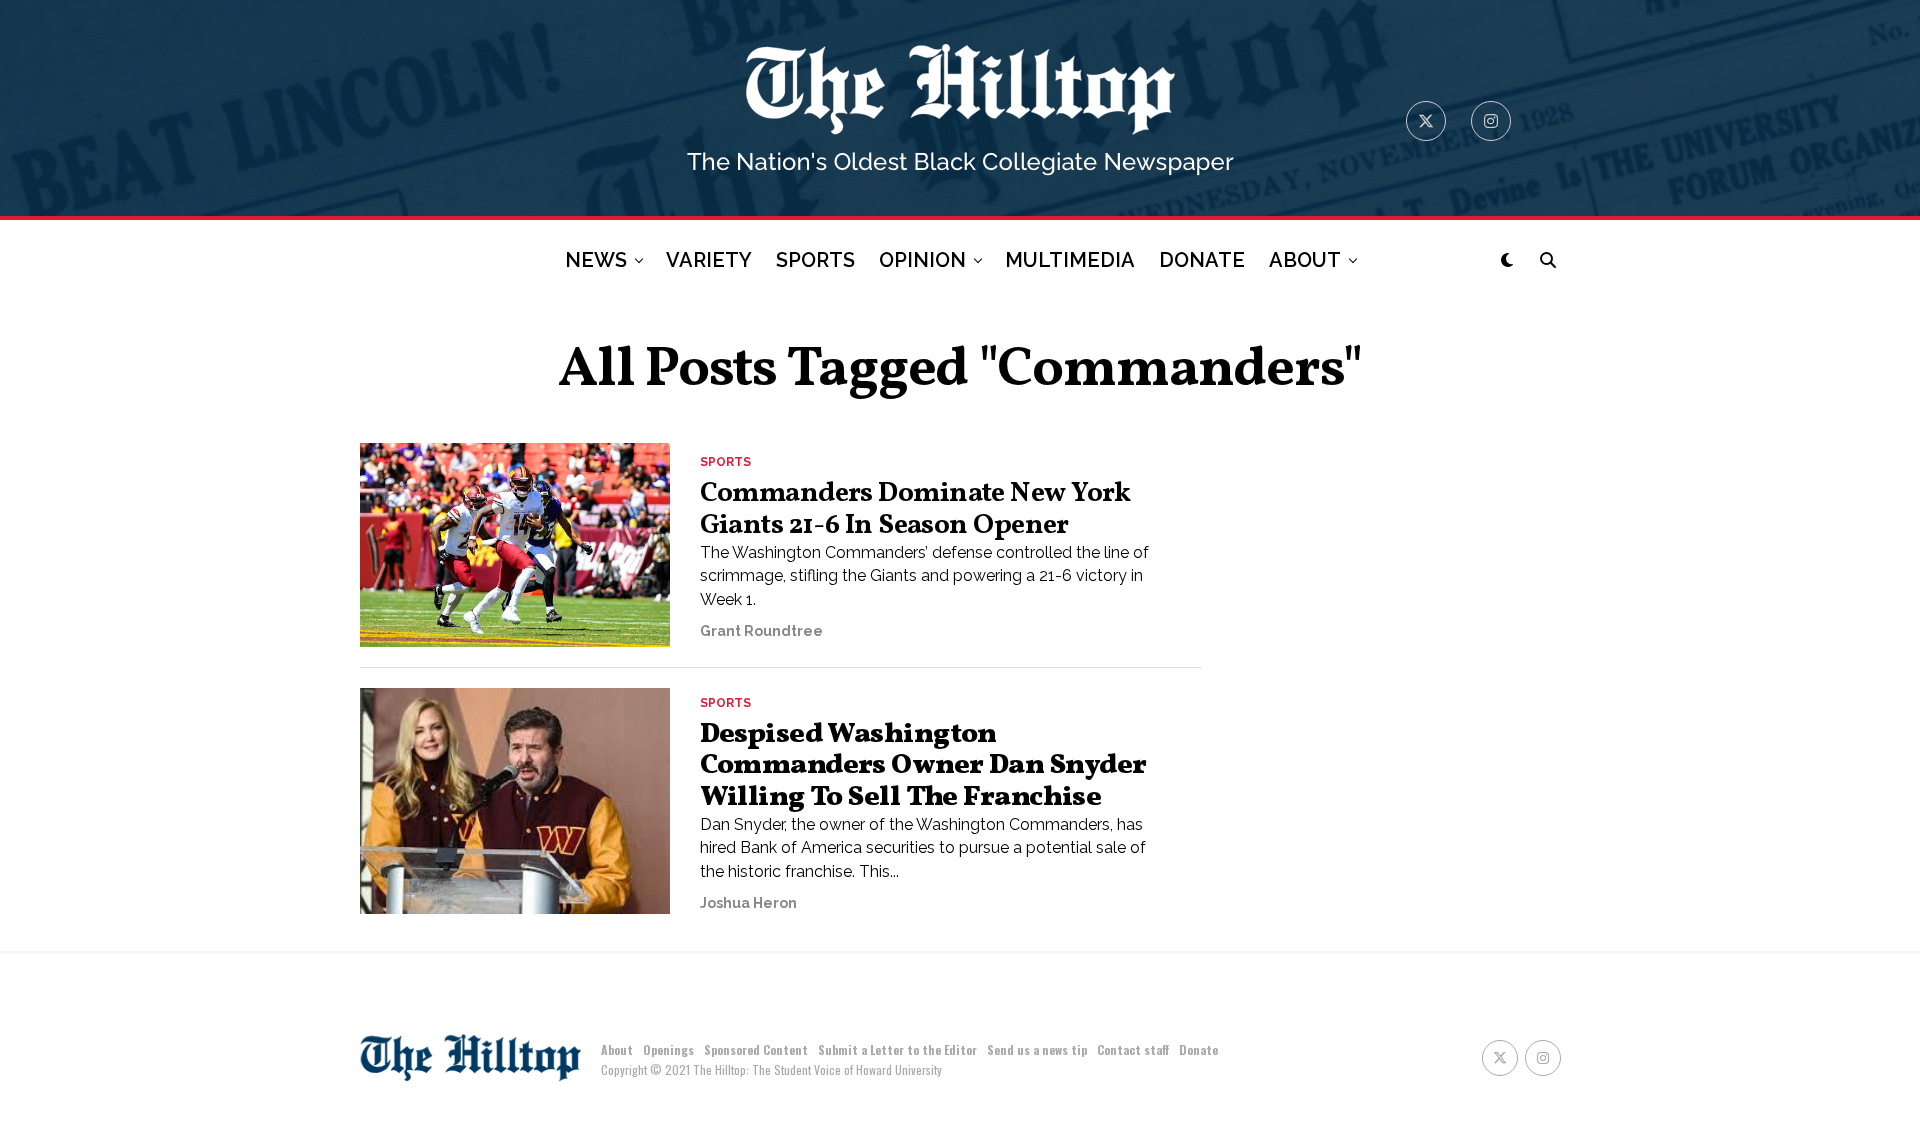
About (617, 1049)
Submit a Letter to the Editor (897, 1049)
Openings (668, 1049)
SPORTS (815, 260)
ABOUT (1305, 260)
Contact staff (1133, 1049)
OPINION (922, 260)
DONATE (1202, 260)
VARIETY (709, 260)
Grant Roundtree (761, 631)
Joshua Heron (748, 903)
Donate (1198, 1049)
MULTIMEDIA (1070, 260)
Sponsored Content (756, 1049)
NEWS (596, 260)
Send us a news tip (1037, 1049)
